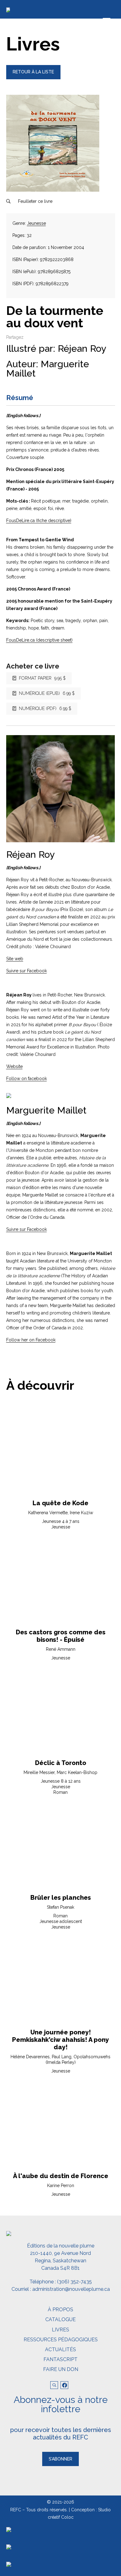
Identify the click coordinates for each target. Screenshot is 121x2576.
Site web (15, 959)
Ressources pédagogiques (61, 2340)
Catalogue (60, 2319)
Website (14, 1066)
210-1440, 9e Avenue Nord (60, 2253)
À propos (60, 2310)
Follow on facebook (27, 1079)
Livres (60, 2330)
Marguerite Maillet (48, 369)
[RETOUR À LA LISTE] (33, 78)
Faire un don (61, 2369)
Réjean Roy (82, 349)
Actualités (60, 2349)
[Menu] (107, 21)
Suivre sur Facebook (27, 971)
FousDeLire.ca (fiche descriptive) (39, 521)
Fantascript (60, 2359)
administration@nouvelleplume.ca (71, 2289)
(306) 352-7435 (74, 2282)
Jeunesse (36, 223)
